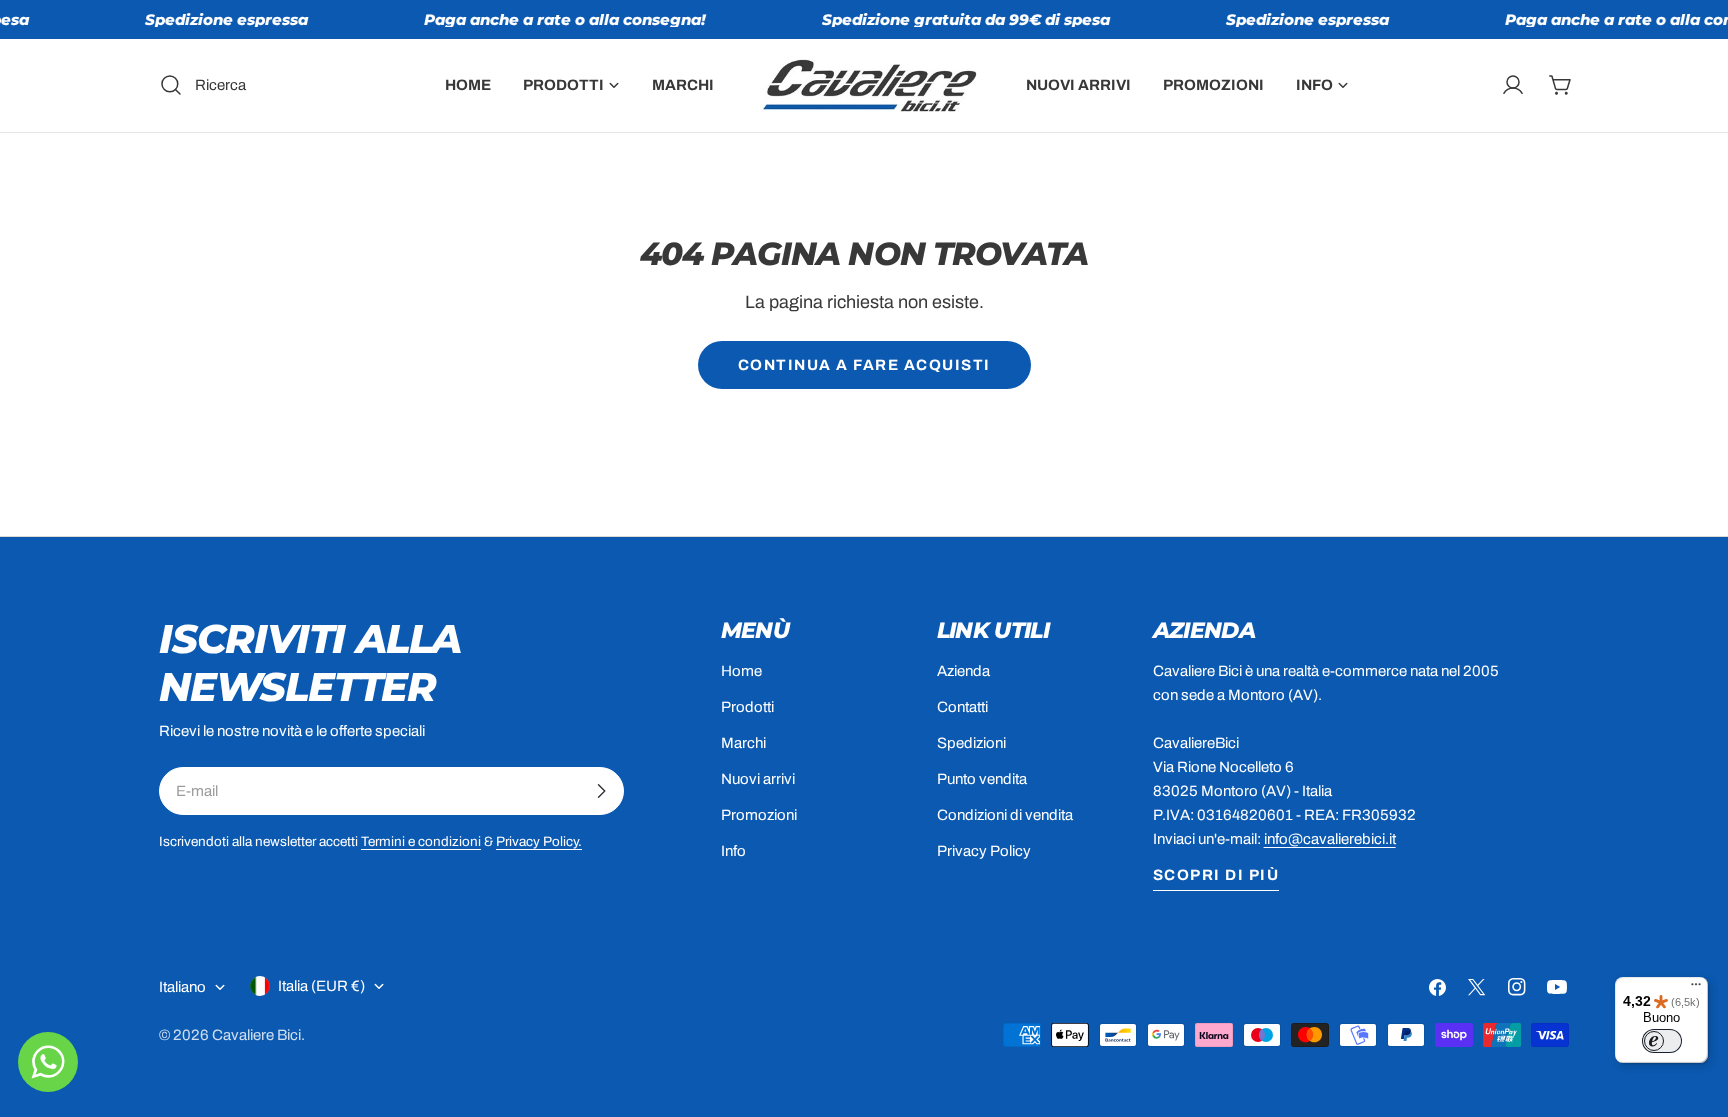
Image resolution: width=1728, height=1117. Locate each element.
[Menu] (1696, 989)
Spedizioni (971, 743)
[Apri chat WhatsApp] (48, 1062)
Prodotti (747, 707)
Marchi (743, 743)
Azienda (963, 671)
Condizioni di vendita (1005, 815)
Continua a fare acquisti (864, 365)
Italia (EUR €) (321, 986)
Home (741, 671)
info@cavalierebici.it (1330, 839)
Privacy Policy (984, 851)
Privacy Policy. (539, 841)
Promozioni (759, 815)
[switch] (1662, 1041)
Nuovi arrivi (758, 779)
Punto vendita (982, 779)
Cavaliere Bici (256, 1035)
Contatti (962, 707)
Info (733, 851)
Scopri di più (1216, 875)
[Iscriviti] (601, 791)
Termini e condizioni (421, 841)
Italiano (182, 987)
